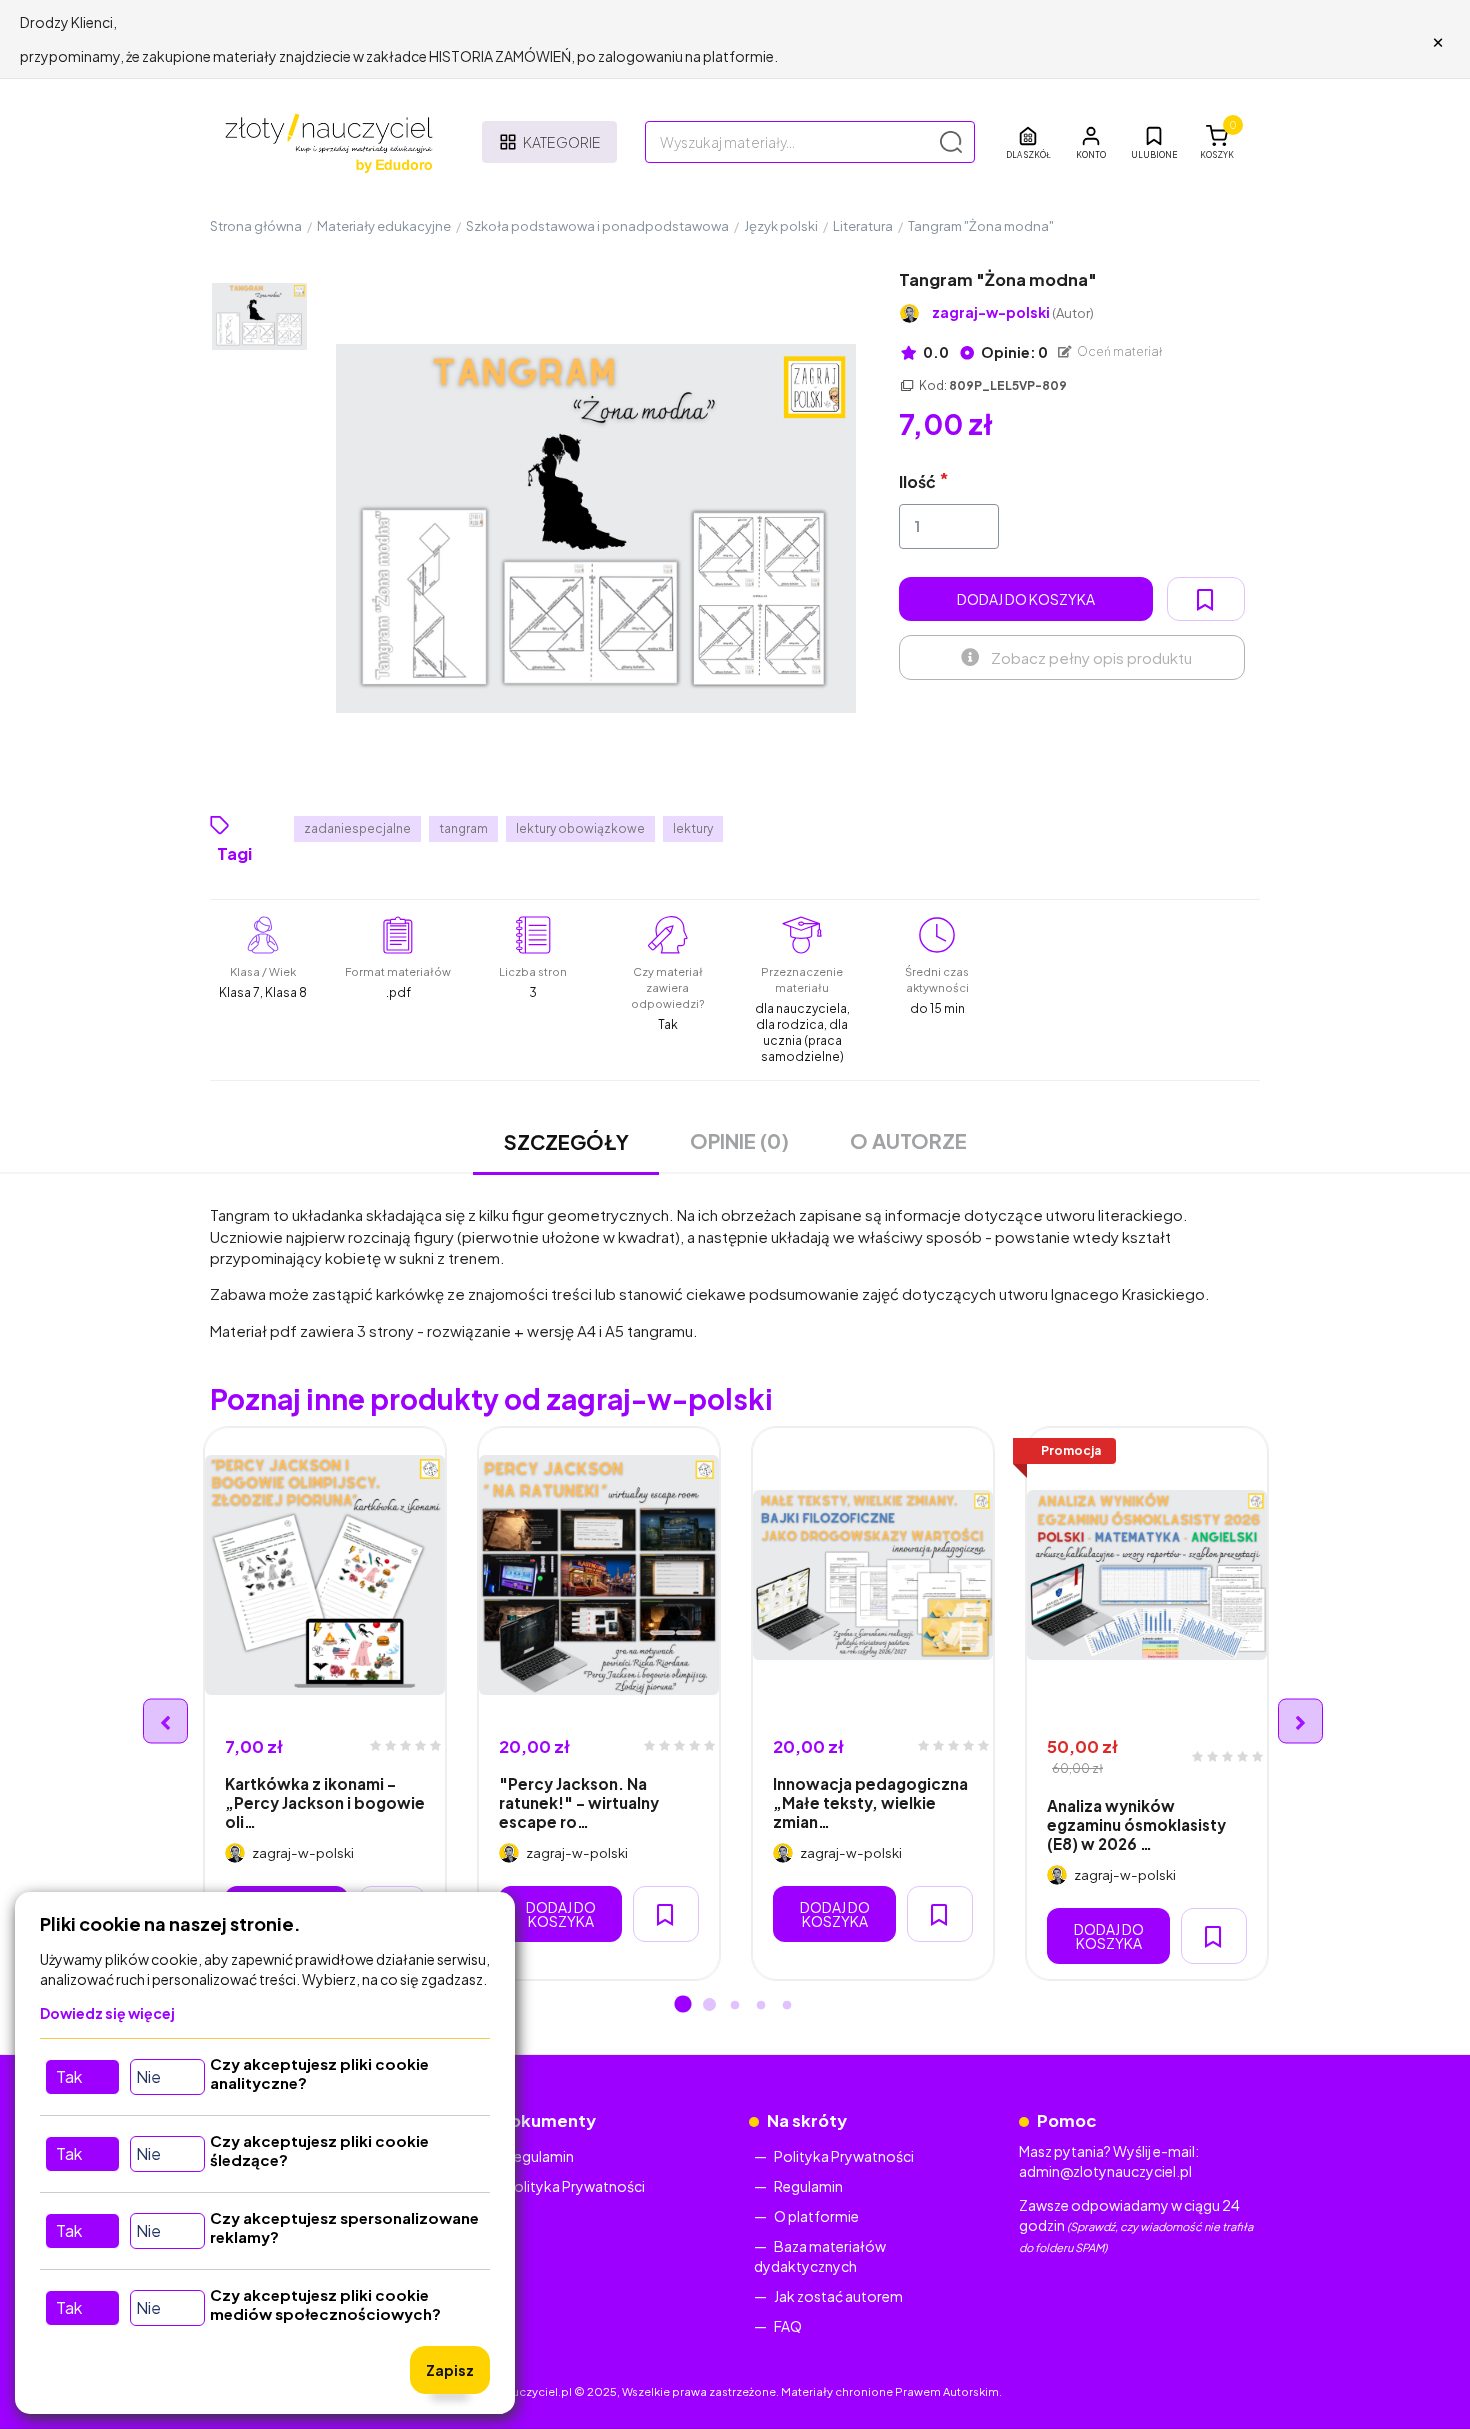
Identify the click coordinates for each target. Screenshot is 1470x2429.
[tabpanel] (325, 1703)
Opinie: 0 (1013, 352)
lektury (693, 828)
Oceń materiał (1119, 351)
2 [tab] (709, 2006)
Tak (69, 2076)
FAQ (788, 2326)
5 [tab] (787, 2006)
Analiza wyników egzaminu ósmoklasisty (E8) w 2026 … (1136, 1825)
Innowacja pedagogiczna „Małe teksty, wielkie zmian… (870, 1803)
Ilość (917, 481)
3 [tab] (735, 2006)
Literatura (863, 226)
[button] (1091, 142)
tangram (463, 828)
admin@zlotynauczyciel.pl (1105, 2171)
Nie (148, 2076)
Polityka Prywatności (575, 2186)
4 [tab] (761, 2006)
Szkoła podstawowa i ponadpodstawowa (597, 226)
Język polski (781, 226)
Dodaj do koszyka (1026, 599)
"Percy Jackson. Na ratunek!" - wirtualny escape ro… (579, 1803)
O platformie (816, 2216)
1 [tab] (683, 2006)
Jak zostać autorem (838, 2296)
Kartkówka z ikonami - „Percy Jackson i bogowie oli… (325, 1803)
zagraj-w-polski (1013, 312)
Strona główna (256, 226)
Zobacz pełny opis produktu (1091, 657)
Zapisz (450, 2370)
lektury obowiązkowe (580, 828)
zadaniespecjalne (357, 828)
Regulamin (539, 2156)
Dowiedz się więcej (107, 2013)
